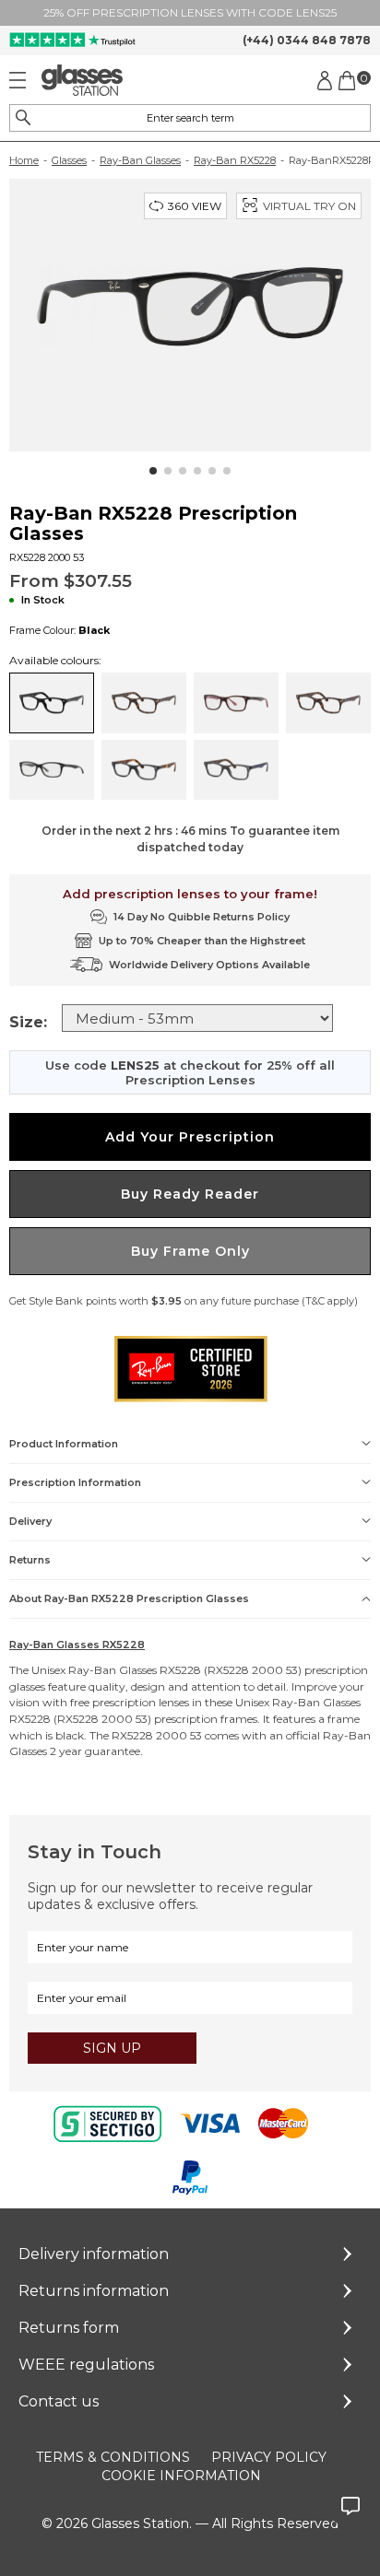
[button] (153, 471)
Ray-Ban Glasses (140, 160)
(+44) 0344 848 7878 (307, 40)
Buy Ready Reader (190, 1194)
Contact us (59, 2401)
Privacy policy (269, 2457)
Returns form (69, 2328)
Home (24, 160)
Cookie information (181, 2476)
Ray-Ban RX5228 (235, 160)
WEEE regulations (86, 2365)
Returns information (94, 2291)
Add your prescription (190, 1137)
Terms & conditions (113, 2457)
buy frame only (190, 1251)
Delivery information (94, 2254)
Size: (28, 1022)
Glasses (69, 160)
